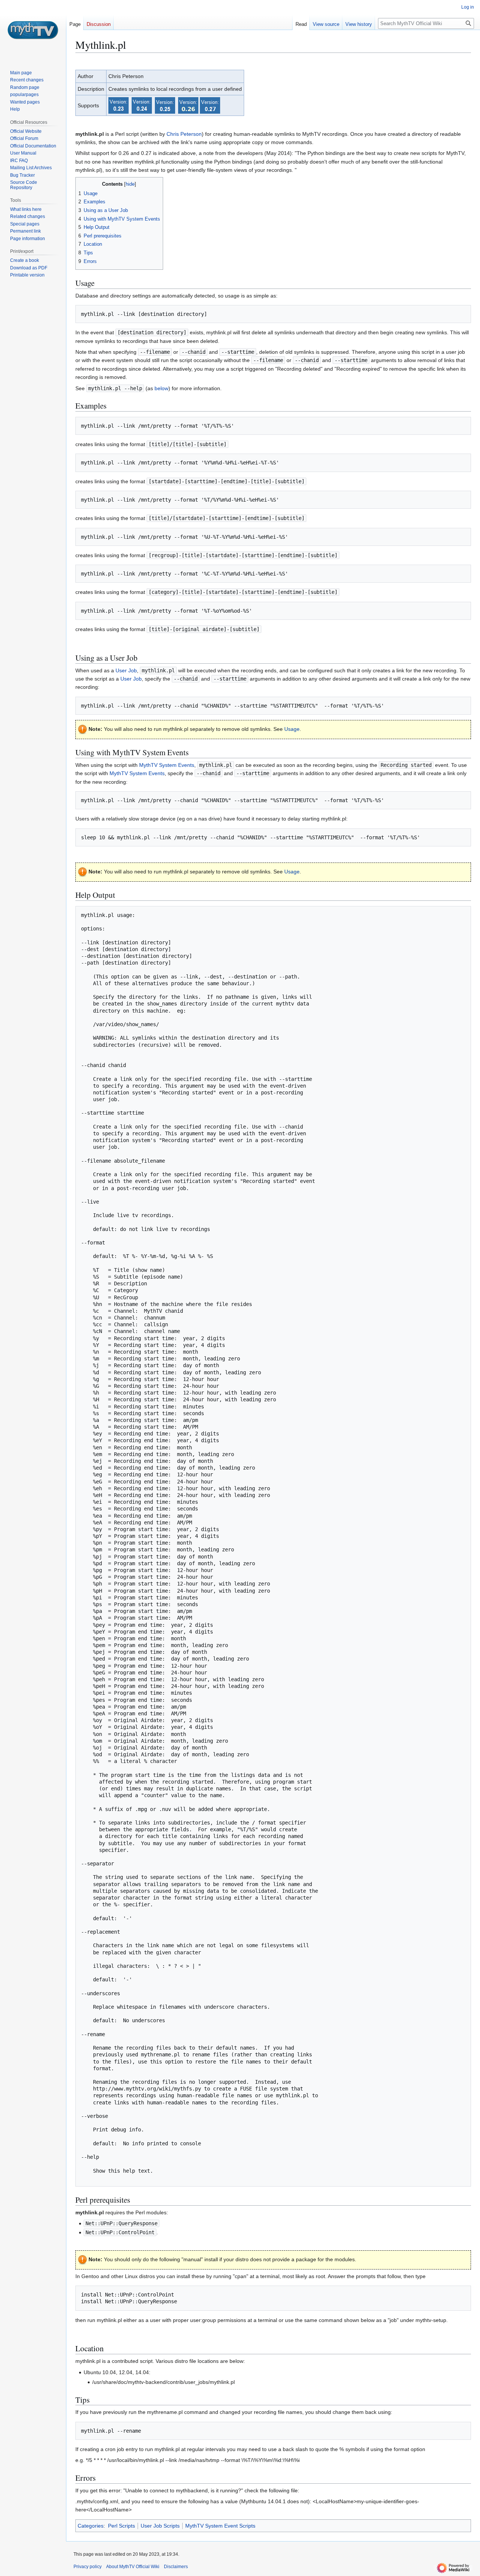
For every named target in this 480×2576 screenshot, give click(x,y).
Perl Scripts (121, 2526)
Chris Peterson (184, 134)
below (161, 388)
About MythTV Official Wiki (133, 2567)
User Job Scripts (160, 2526)
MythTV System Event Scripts (220, 2526)
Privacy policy (88, 2567)
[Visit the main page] (33, 30)
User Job (126, 670)
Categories (91, 2526)
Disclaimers (176, 2567)
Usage (292, 729)
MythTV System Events (167, 765)
